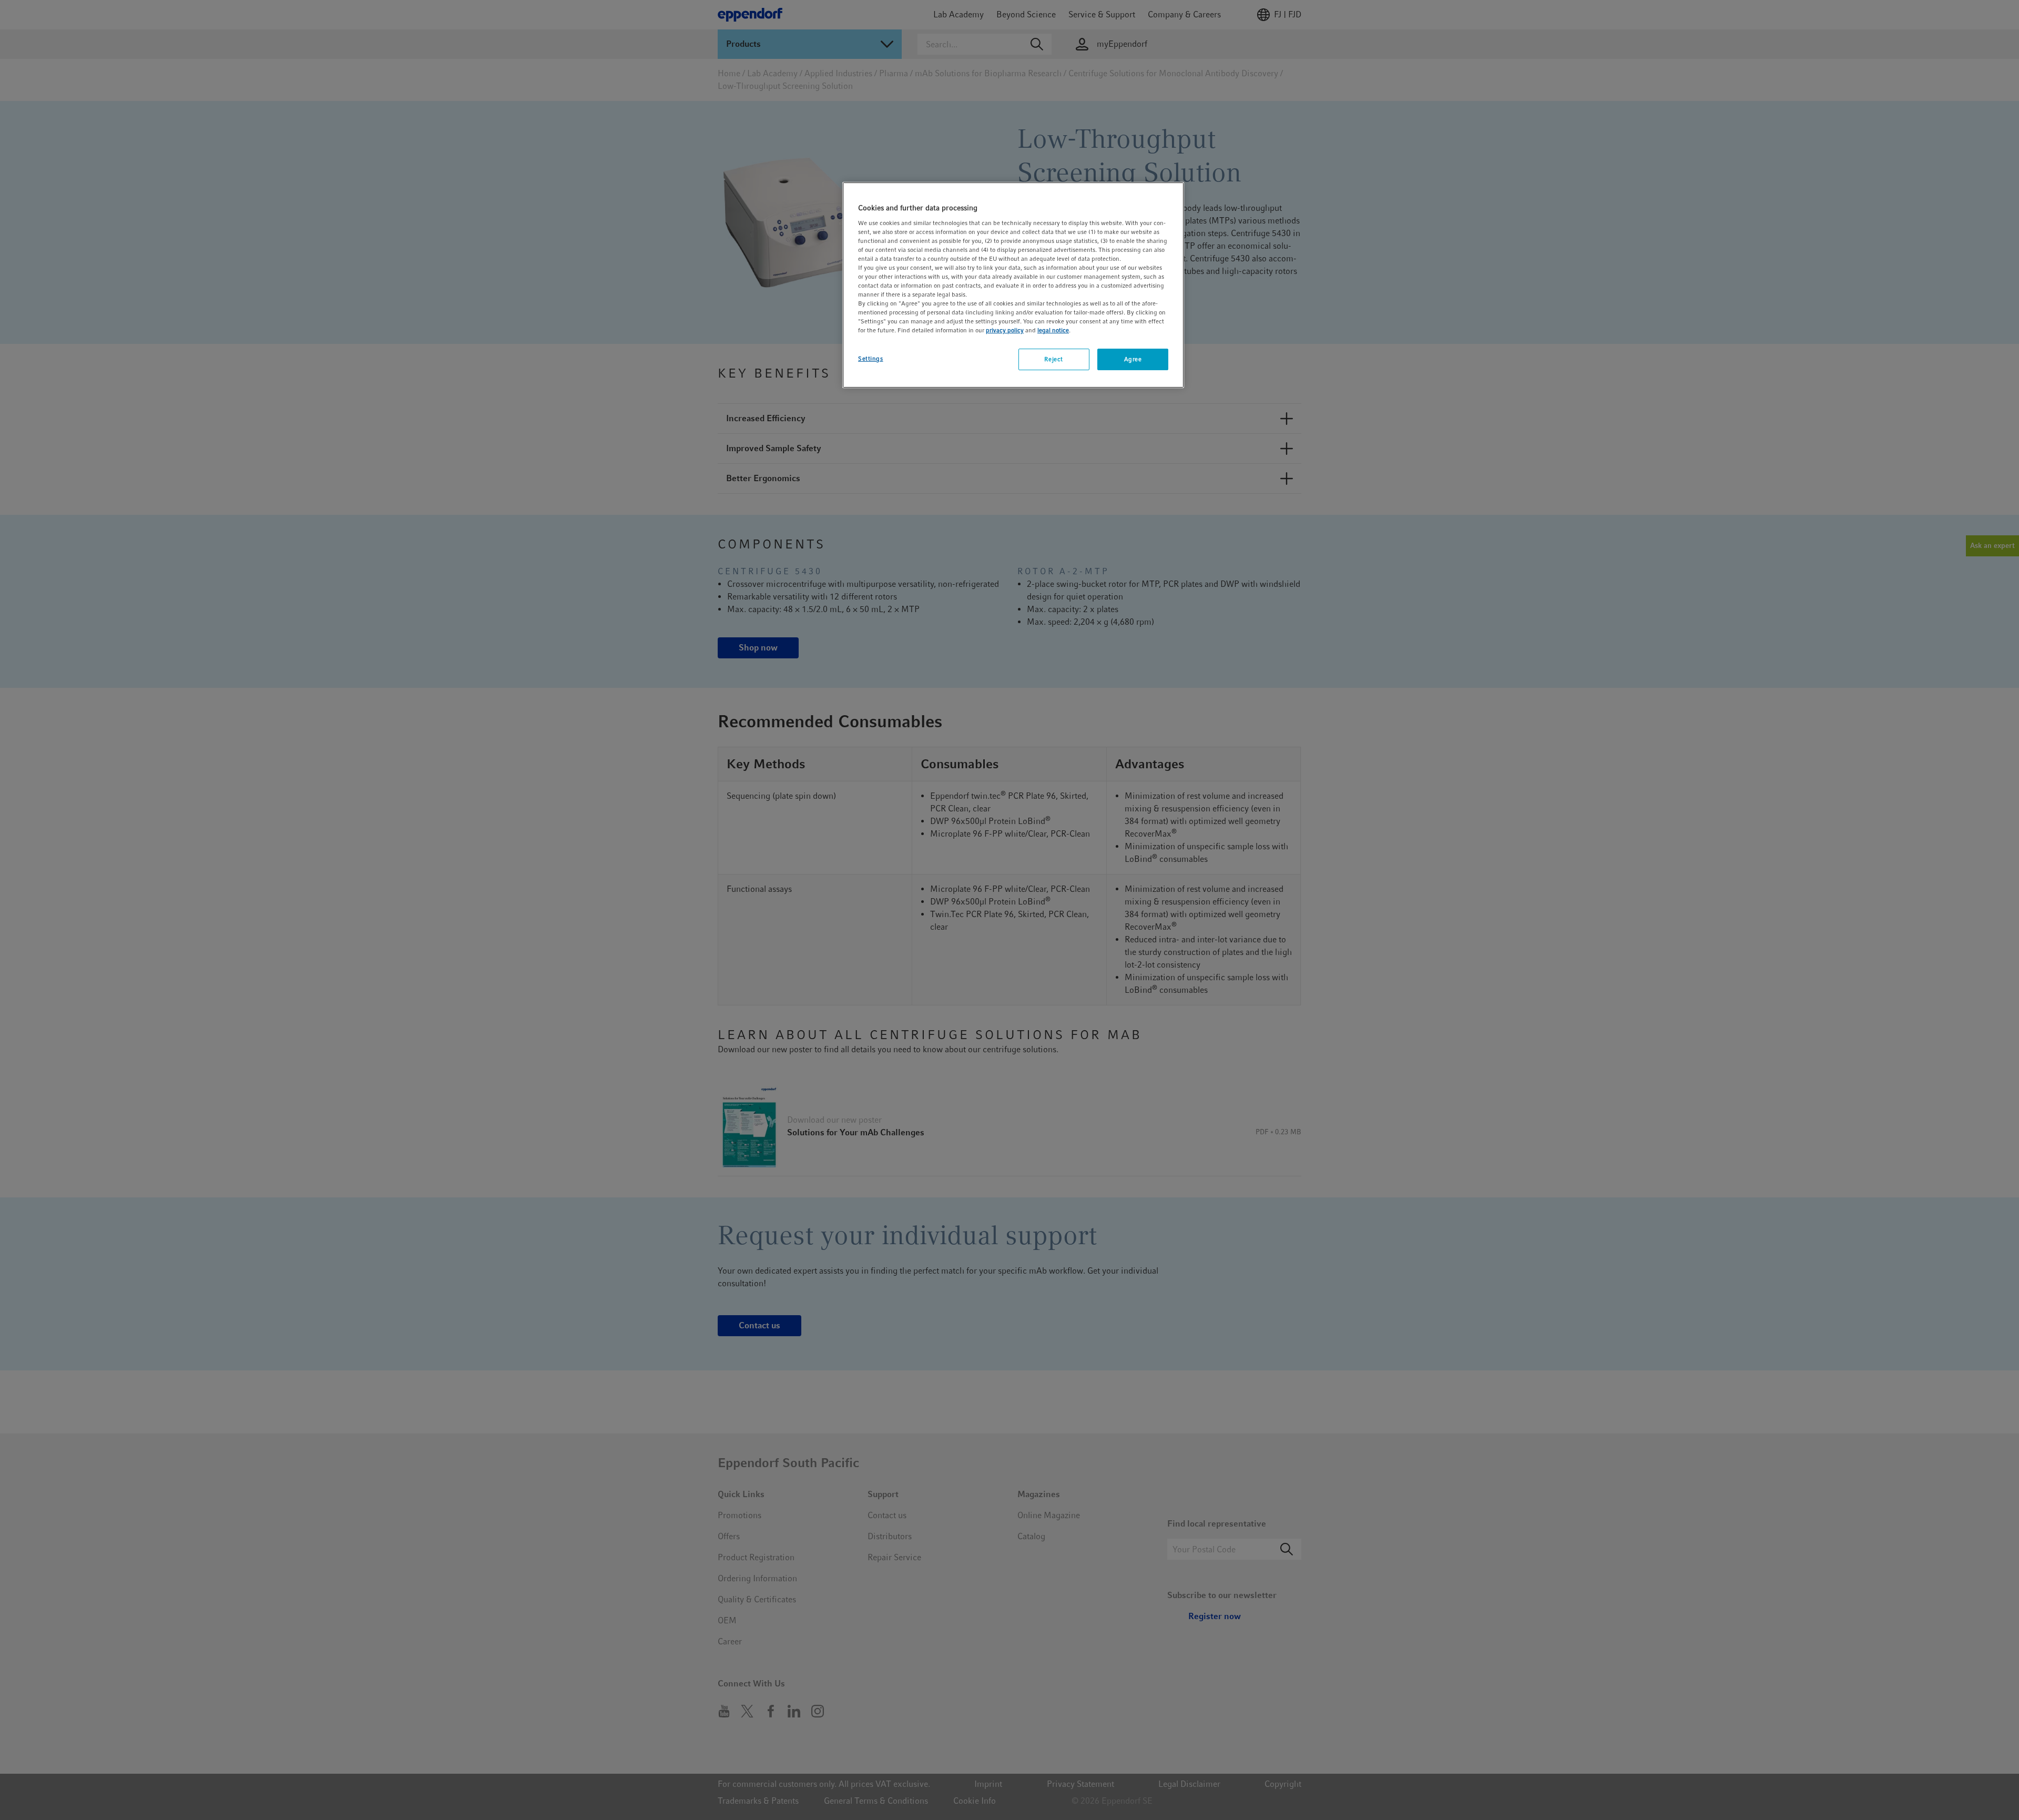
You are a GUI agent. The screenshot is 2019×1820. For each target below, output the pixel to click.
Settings (871, 359)
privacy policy (1005, 330)
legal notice (1053, 330)
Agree (1133, 359)
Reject (1053, 359)
